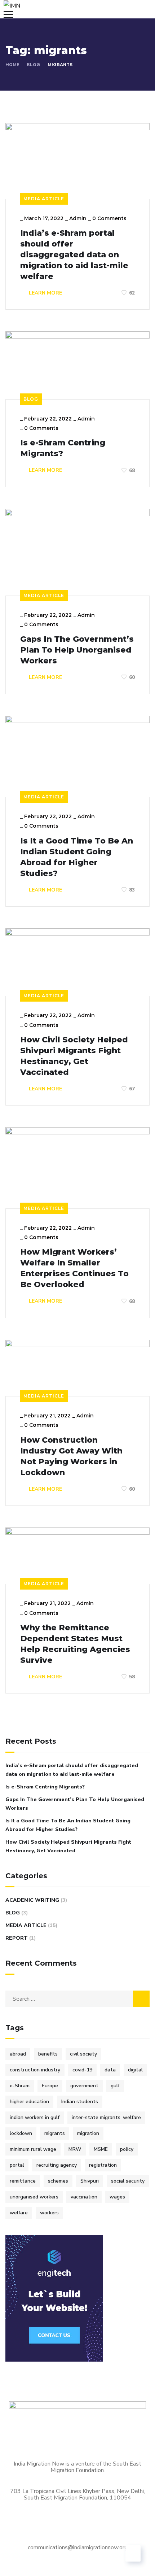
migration (88, 2133)
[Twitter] (76, 2524)
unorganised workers (34, 2197)
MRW (75, 2149)
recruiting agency (57, 2165)
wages (117, 2197)
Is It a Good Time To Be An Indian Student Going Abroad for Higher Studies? (77, 857)
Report (17, 1938)
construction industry (35, 2070)
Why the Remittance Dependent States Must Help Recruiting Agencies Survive (75, 1644)
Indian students (80, 2102)
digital (135, 2070)
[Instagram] (37, 2524)
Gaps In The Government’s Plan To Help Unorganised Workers (77, 650)
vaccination (84, 2197)
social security (128, 2181)
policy (127, 2149)
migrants (55, 2133)
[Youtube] (115, 2524)
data (110, 2070)
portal (17, 2165)
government (84, 2086)
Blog (33, 65)
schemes (58, 2181)
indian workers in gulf (35, 2117)
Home (12, 65)
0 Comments (109, 218)
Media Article (44, 199)
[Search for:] (77, 1999)
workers (49, 2213)
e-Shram (20, 2086)
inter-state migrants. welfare (106, 2117)
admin (78, 218)
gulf (115, 2086)
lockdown (21, 2133)
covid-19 (82, 2070)
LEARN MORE (45, 293)
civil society (83, 2054)
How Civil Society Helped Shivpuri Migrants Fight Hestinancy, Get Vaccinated (74, 1056)
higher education (29, 2102)
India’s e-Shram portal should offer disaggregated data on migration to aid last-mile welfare (74, 255)
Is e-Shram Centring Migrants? (63, 448)
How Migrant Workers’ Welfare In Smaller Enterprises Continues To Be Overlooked (74, 1268)
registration (103, 2165)
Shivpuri (90, 2181)
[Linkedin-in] (57, 2524)
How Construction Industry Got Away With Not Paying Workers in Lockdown (71, 1456)
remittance (23, 2181)
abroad (18, 2054)
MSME (101, 2149)
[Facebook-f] (18, 2524)
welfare (19, 2213)
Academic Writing (32, 1900)
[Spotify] (96, 2524)
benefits (48, 2054)
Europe (50, 2086)
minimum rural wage (33, 2149)
